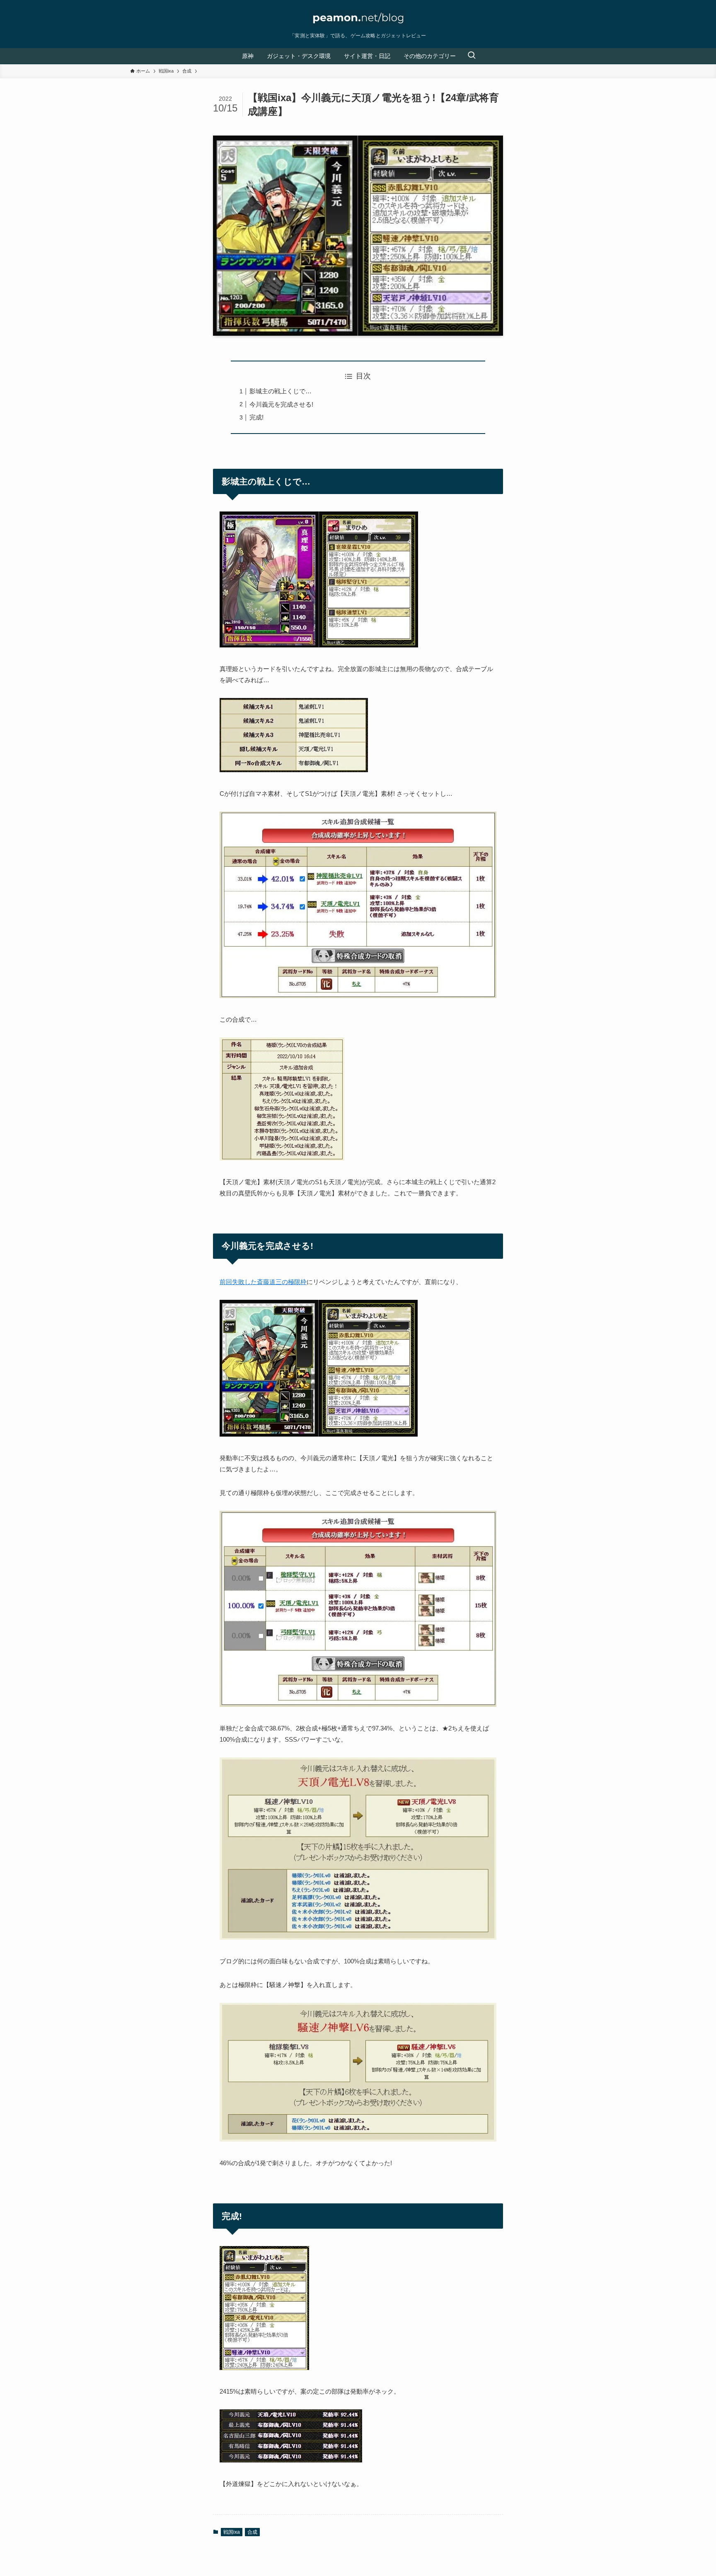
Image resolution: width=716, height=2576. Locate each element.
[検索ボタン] (472, 56)
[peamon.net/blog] (358, 18)
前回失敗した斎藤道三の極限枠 (263, 1282)
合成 (252, 2532)
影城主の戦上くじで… (281, 391)
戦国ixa (232, 2532)
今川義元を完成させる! (281, 404)
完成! (256, 417)
